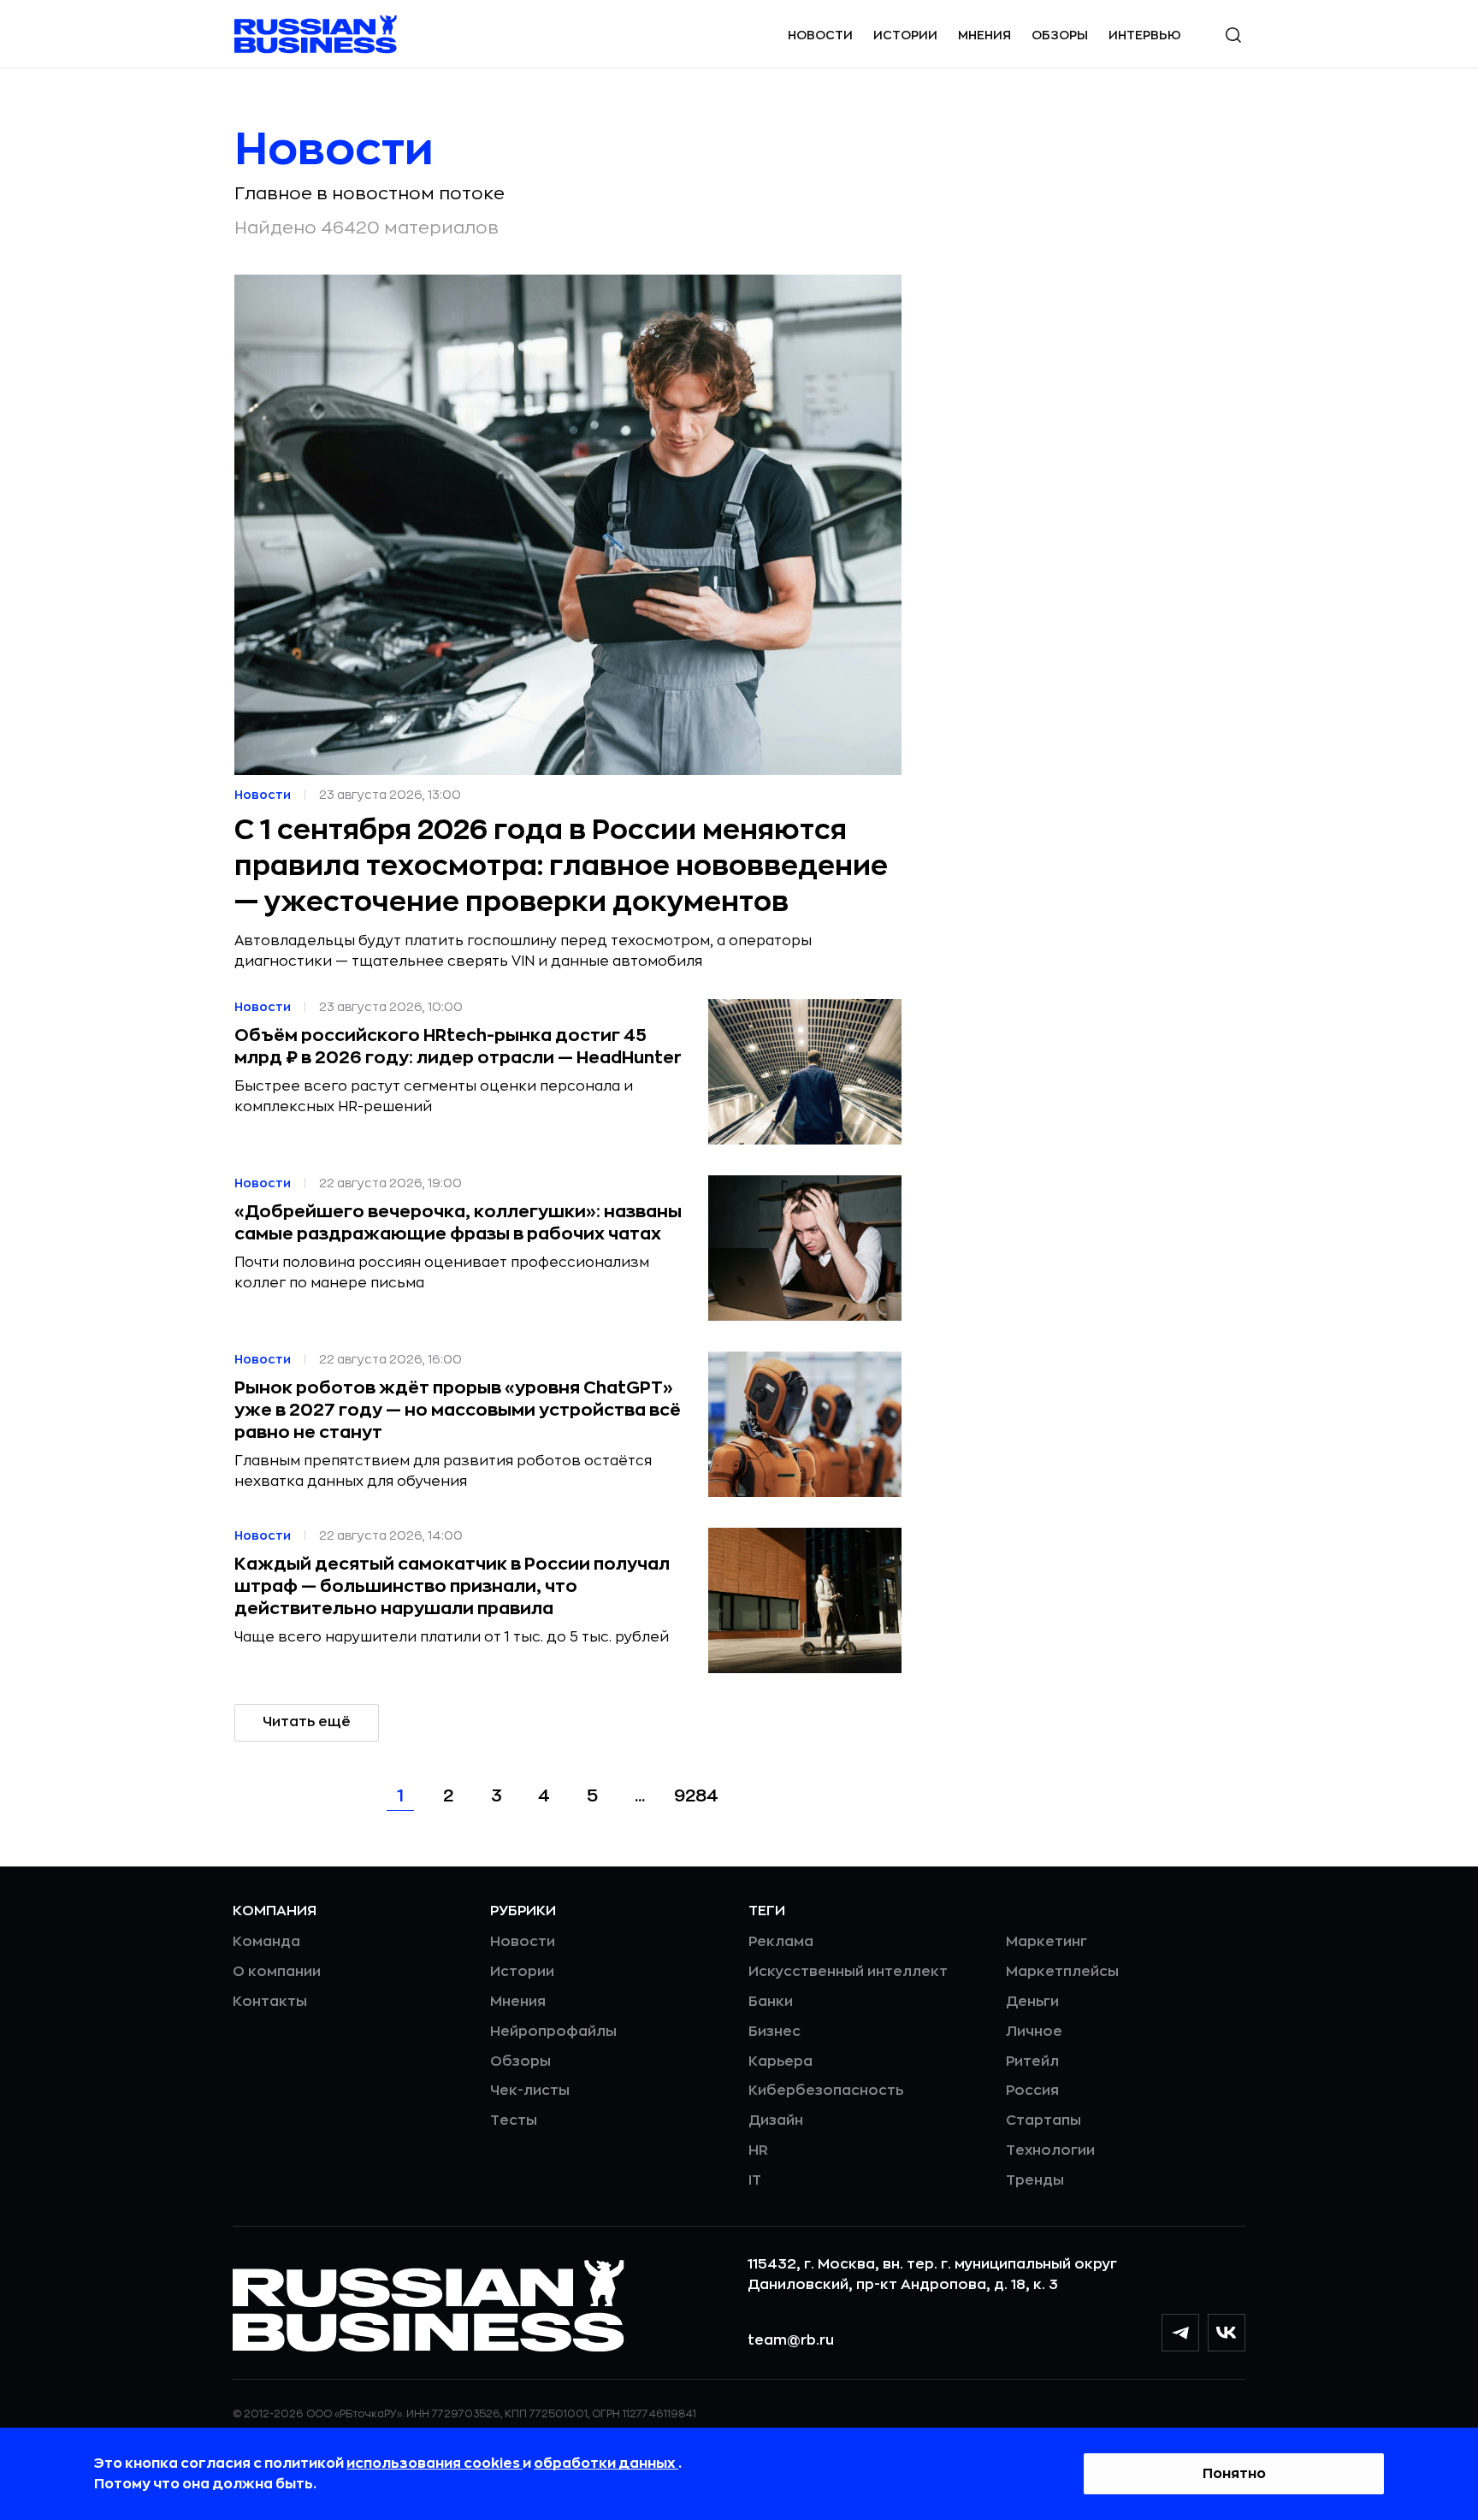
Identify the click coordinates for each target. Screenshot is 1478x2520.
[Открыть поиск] (1233, 35)
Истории (905, 35)
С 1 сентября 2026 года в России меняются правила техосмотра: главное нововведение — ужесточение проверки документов (561, 867)
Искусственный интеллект (848, 1972)
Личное (1034, 2032)
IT (755, 2180)
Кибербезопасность (826, 2091)
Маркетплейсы (1062, 1972)
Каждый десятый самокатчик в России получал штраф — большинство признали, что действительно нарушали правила (452, 1586)
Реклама (781, 1942)
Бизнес (774, 2032)
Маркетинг (1046, 1942)
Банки (771, 2002)
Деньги (1032, 2002)
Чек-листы (530, 2091)
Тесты (514, 2121)
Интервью (1145, 35)
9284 (696, 1796)
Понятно (1234, 2474)
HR (758, 2150)
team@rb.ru (791, 2340)
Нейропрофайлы (553, 2032)
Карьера (780, 2062)
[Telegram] (1180, 2333)
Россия (1032, 2091)
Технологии (1050, 2150)
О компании (277, 1972)
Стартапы (1043, 2121)
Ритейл (1032, 2062)
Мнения (984, 35)
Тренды (1035, 2180)
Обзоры (1060, 35)
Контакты (270, 2002)
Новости (820, 35)
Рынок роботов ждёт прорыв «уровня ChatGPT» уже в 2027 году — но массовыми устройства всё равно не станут (458, 1410)
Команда (266, 1942)
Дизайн (776, 2121)
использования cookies (435, 2464)
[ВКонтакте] (1227, 2333)
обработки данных (606, 2464)
